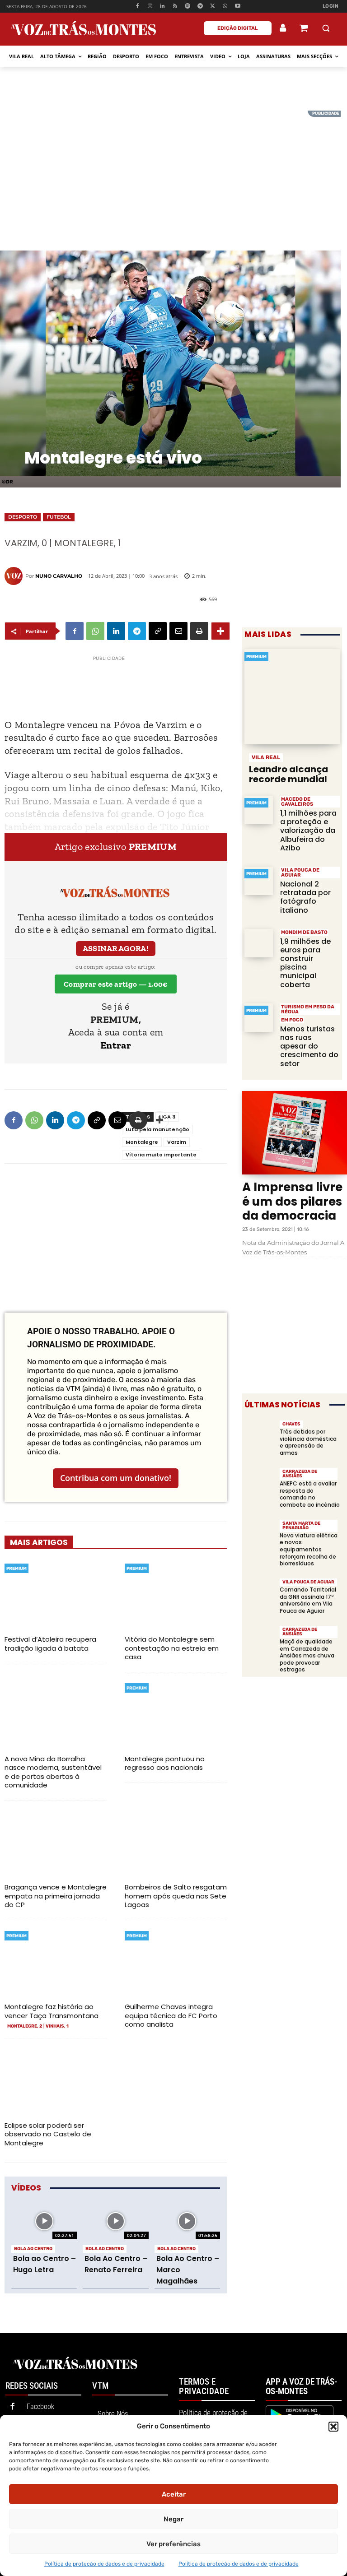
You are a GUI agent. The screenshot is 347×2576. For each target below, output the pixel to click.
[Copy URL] (158, 631)
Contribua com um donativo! (116, 1478)
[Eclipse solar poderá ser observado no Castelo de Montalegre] (56, 2081)
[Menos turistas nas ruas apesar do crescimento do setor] (259, 1018)
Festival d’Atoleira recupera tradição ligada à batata (50, 1644)
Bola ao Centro (33, 2249)
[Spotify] (188, 7)
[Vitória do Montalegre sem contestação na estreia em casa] (176, 1595)
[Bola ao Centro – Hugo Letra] (44, 2221)
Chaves (291, 1424)
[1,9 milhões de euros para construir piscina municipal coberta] (259, 943)
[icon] (304, 29)
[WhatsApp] (225, 7)
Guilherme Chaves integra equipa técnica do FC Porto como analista (171, 2015)
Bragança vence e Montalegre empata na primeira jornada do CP (56, 1896)
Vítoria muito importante (161, 1155)
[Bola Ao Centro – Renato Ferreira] (115, 2221)
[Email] (178, 631)
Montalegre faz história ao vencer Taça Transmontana (52, 2011)
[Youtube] (238, 7)
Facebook (40, 2407)
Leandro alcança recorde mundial (288, 774)
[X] (213, 7)
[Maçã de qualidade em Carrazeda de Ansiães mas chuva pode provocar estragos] (260, 1640)
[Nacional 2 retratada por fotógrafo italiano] (259, 881)
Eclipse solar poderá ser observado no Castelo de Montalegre (48, 2134)
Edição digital (238, 28)
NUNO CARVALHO (59, 576)
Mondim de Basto (304, 932)
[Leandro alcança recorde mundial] (292, 697)
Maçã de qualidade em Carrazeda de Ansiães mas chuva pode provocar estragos (307, 1655)
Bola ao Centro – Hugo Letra (45, 2264)
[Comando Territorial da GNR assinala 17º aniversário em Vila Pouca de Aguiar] (260, 1593)
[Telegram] (200, 7)
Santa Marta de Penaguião (301, 1526)
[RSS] (175, 7)
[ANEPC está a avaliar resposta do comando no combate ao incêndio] (260, 1482)
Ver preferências (173, 2544)
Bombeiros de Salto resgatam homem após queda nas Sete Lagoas (176, 1896)
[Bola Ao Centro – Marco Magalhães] (187, 2221)
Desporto (23, 517)
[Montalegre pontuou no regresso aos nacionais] (176, 1715)
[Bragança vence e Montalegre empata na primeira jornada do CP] (56, 1843)
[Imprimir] (199, 631)
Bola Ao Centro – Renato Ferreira (116, 2264)
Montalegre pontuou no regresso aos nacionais (165, 1763)
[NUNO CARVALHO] (15, 576)
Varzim (177, 1142)
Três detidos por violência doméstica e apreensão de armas (308, 1442)
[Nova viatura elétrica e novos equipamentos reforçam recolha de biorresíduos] (260, 1534)
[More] (220, 631)
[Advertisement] (173, 174)
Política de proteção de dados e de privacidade (104, 2564)
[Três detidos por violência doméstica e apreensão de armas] (260, 1435)
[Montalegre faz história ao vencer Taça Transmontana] (56, 1962)
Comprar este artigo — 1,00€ (116, 984)
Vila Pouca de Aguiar (300, 873)
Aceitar (174, 2494)
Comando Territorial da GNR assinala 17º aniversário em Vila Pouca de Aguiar (308, 1600)
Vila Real (266, 757)
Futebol (59, 517)
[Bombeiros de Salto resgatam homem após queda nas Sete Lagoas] (176, 1843)
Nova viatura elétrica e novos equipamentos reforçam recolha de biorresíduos (309, 1549)
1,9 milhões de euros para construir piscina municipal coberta (305, 963)
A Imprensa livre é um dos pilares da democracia (292, 1201)
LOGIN (331, 6)
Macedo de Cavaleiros (297, 802)
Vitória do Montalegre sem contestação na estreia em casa (172, 1648)
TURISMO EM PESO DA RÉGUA (308, 1009)
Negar (173, 2519)
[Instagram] (150, 7)
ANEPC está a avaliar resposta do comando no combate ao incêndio (310, 1494)
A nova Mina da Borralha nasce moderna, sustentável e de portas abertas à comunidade (53, 1772)
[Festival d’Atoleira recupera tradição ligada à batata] (56, 1595)
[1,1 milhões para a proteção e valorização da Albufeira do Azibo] (259, 810)
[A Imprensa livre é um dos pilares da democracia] (295, 1133)
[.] (283, 28)
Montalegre (142, 1142)
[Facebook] (137, 7)
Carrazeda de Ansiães (300, 1474)
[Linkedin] (162, 7)
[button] (333, 2427)
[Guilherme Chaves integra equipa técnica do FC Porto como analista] (176, 1962)
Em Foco (292, 1020)
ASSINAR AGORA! (116, 948)
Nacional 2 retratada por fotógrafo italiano (305, 897)
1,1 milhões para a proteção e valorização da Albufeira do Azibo (308, 831)
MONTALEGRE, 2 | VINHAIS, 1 (38, 2026)
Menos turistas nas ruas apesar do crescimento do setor (309, 1046)
